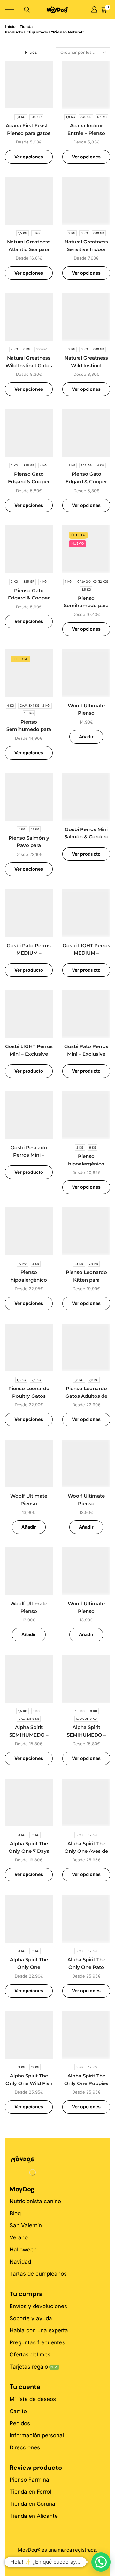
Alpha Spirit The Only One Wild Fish (29, 2080)
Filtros (31, 52)
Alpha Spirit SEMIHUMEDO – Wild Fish (29, 1735)
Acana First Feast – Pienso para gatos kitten (29, 133)
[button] (101, 2562)
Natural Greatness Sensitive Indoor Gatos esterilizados (86, 249)
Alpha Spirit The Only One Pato (86, 1963)
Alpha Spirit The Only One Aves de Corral (86, 1851)
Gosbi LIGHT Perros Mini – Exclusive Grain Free (29, 1054)
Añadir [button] (86, 736)
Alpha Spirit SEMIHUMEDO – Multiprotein (86, 1735)
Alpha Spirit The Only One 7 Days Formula (29, 1851)
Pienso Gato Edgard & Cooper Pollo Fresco (29, 598)
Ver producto (86, 854)
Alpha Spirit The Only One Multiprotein (29, 1967)
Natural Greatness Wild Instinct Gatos (29, 362)
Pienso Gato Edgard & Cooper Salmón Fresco (86, 482)
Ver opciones (29, 157)
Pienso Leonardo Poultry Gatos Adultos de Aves (29, 1396)
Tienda (26, 27)
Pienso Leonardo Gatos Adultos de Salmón (86, 1396)
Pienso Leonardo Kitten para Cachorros (86, 1280)
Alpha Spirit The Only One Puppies (86, 2080)
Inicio (10, 27)
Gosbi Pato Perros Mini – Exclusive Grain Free (86, 1054)
